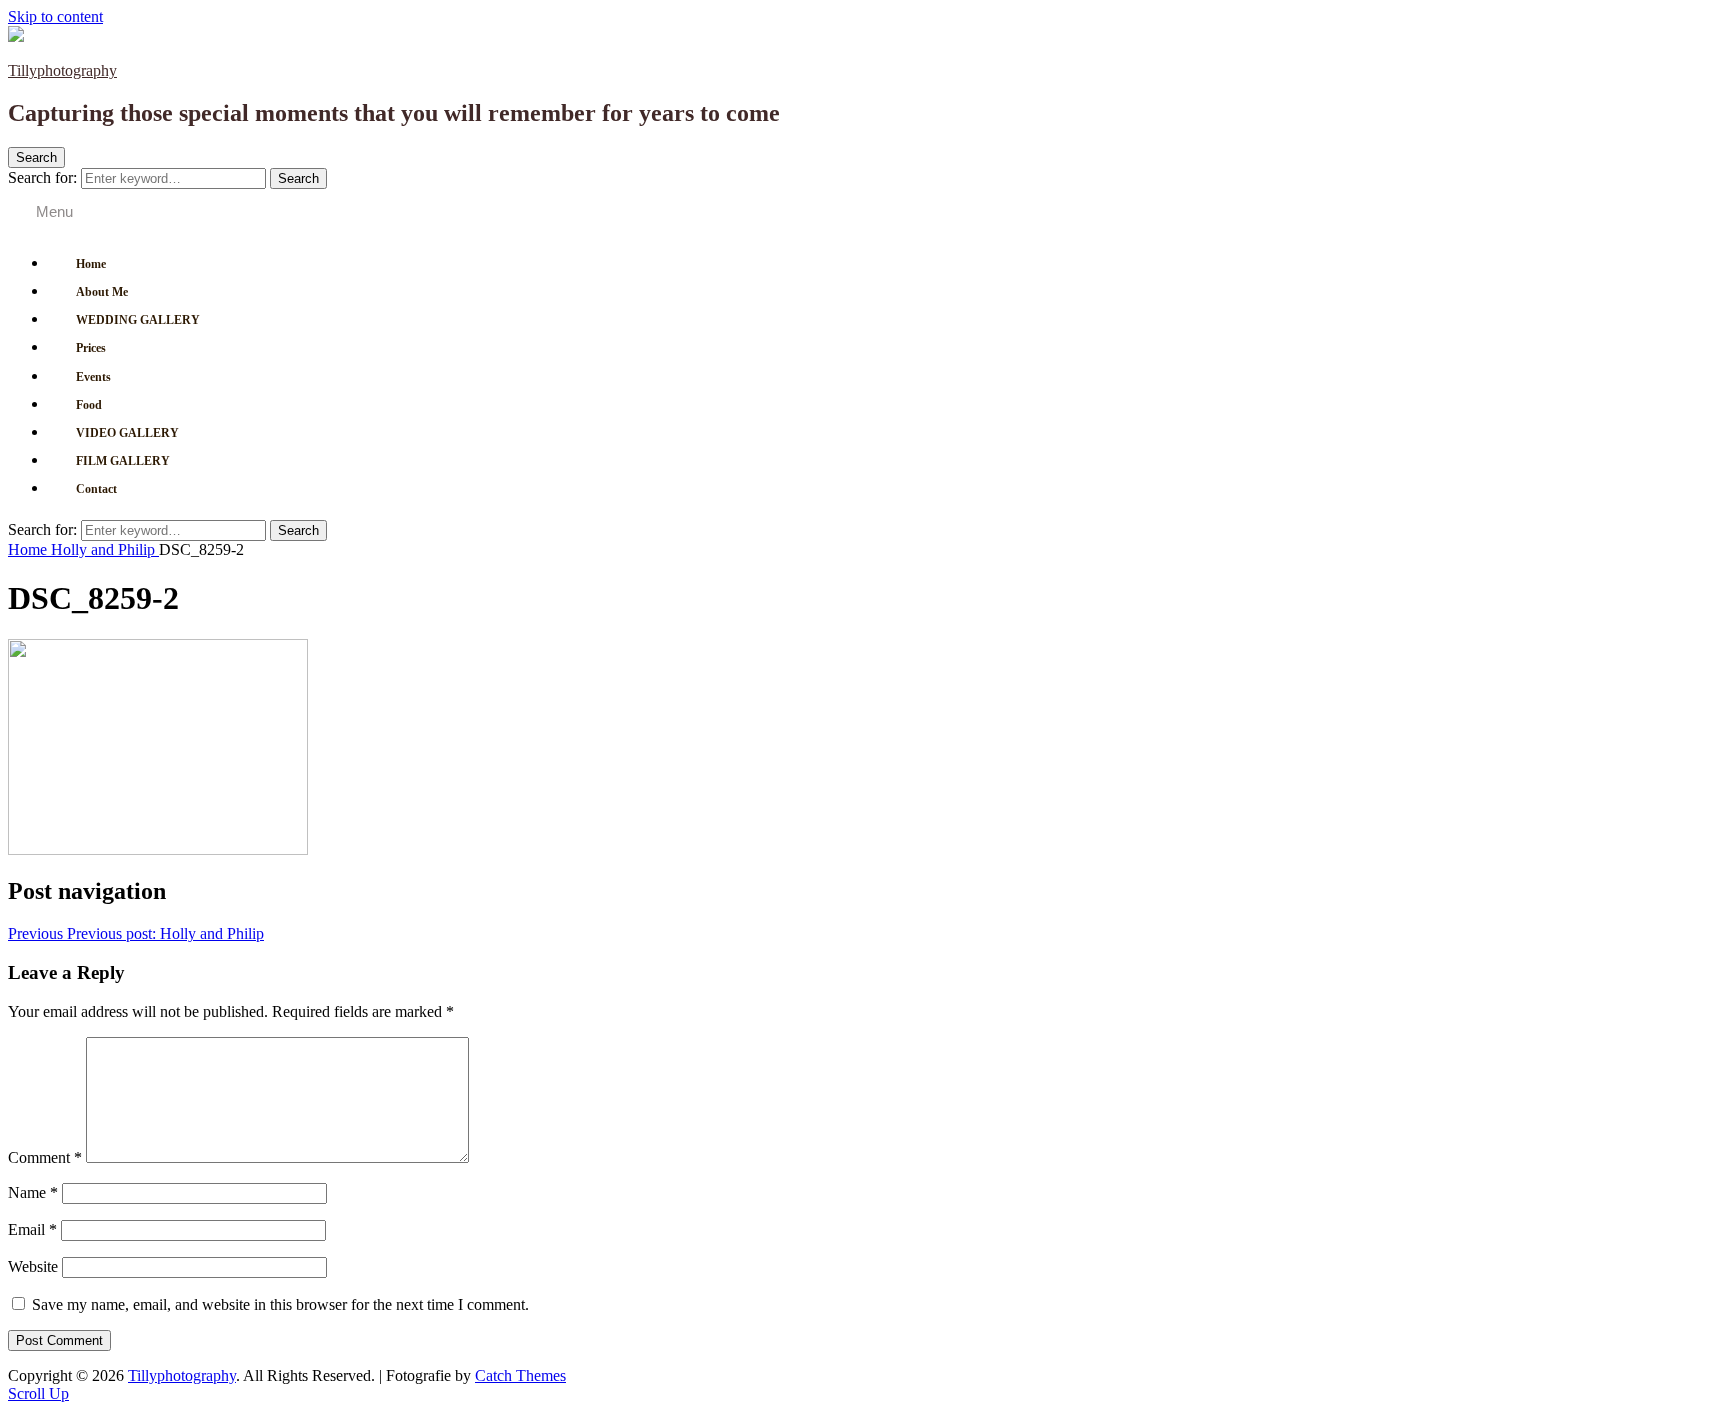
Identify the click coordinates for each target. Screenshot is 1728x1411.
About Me (102, 292)
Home (91, 264)
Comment (45, 1157)
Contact (96, 489)
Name (33, 1192)
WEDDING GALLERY (138, 320)
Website (33, 1266)
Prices (91, 348)
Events (93, 377)
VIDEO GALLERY (127, 433)
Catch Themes (520, 1375)
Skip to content (55, 16)
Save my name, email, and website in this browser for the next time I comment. (280, 1304)
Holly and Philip (105, 549)
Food (89, 405)
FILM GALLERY (123, 461)
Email (32, 1229)
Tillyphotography (62, 70)
